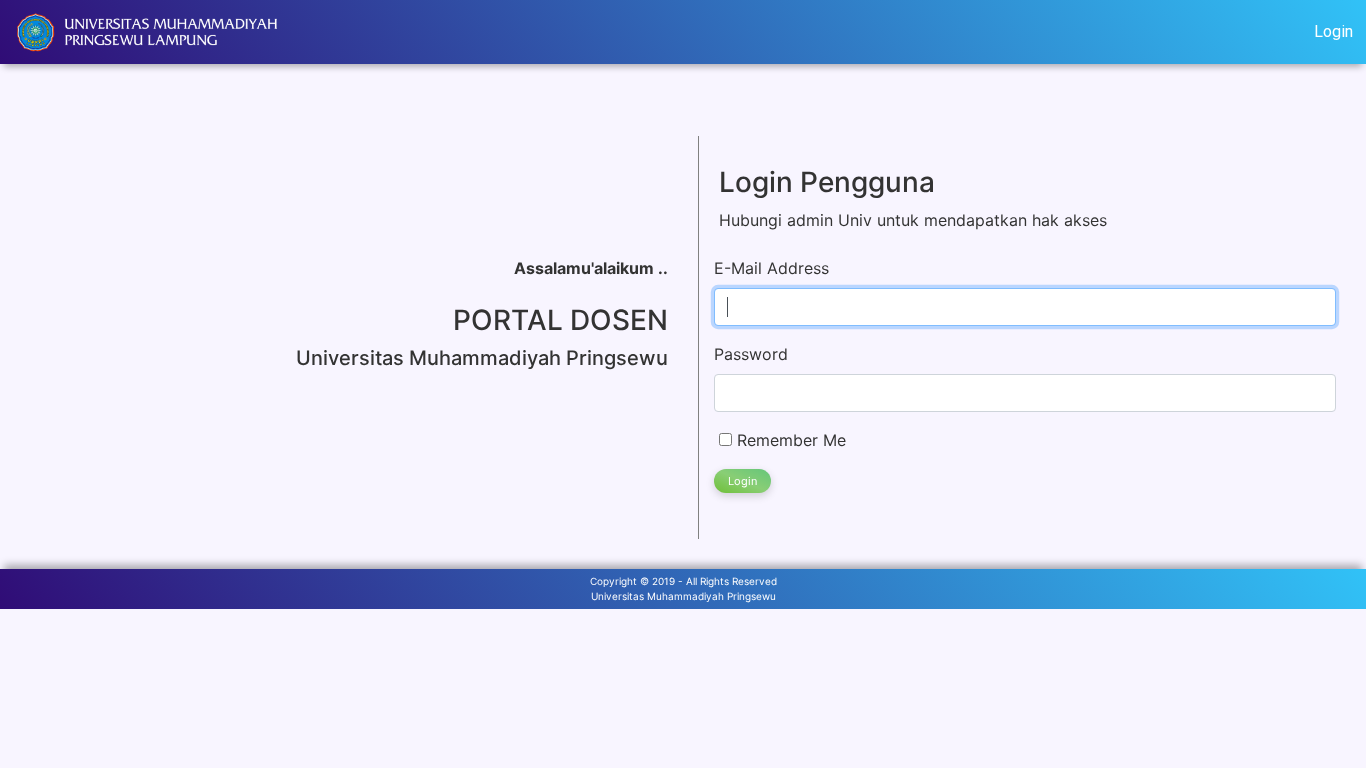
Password (751, 354)
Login (1333, 31)
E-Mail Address (771, 268)
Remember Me (789, 440)
